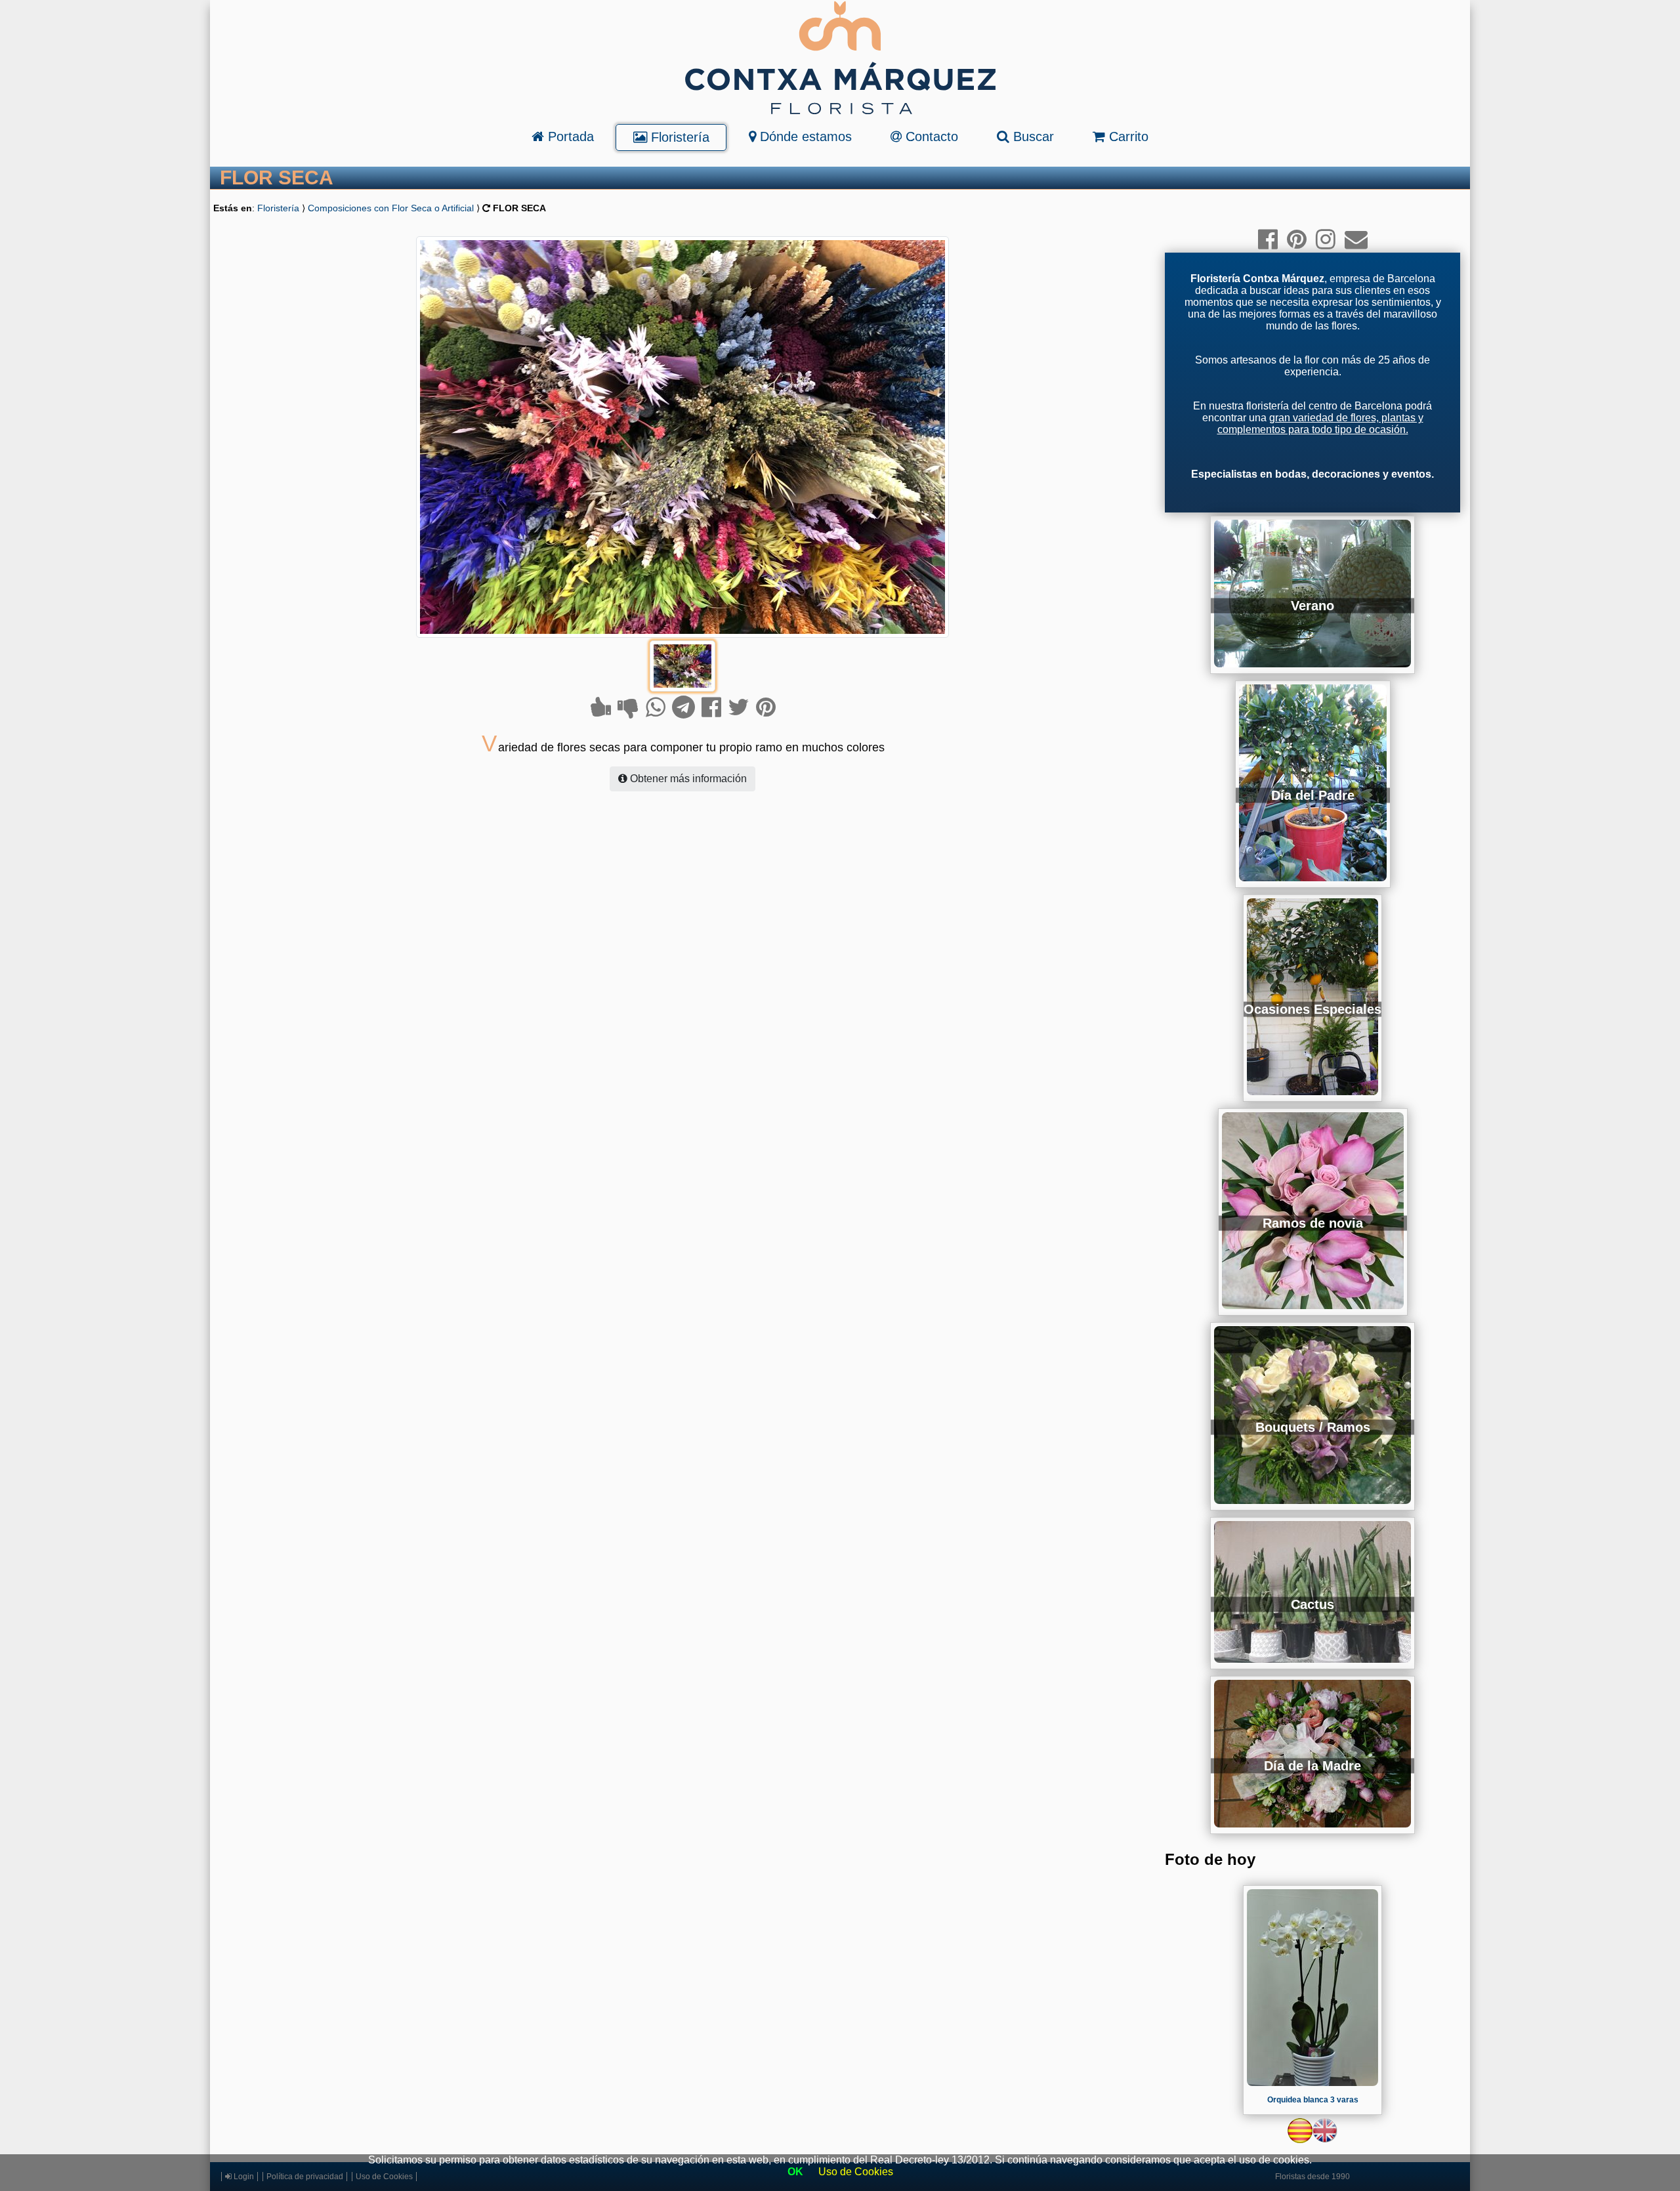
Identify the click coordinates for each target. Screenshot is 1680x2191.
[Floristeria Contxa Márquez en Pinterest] (1297, 239)
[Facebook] (711, 707)
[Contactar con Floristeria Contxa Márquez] (1356, 239)
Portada (569, 136)
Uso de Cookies (856, 2172)
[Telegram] (683, 707)
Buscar (1032, 136)
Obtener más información (687, 779)
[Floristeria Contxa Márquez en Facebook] (1268, 239)
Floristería (678, 137)
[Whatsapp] (656, 707)
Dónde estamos (804, 136)
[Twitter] (739, 707)
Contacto (930, 136)
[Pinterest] (766, 707)
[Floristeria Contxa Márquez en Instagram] (1326, 239)
